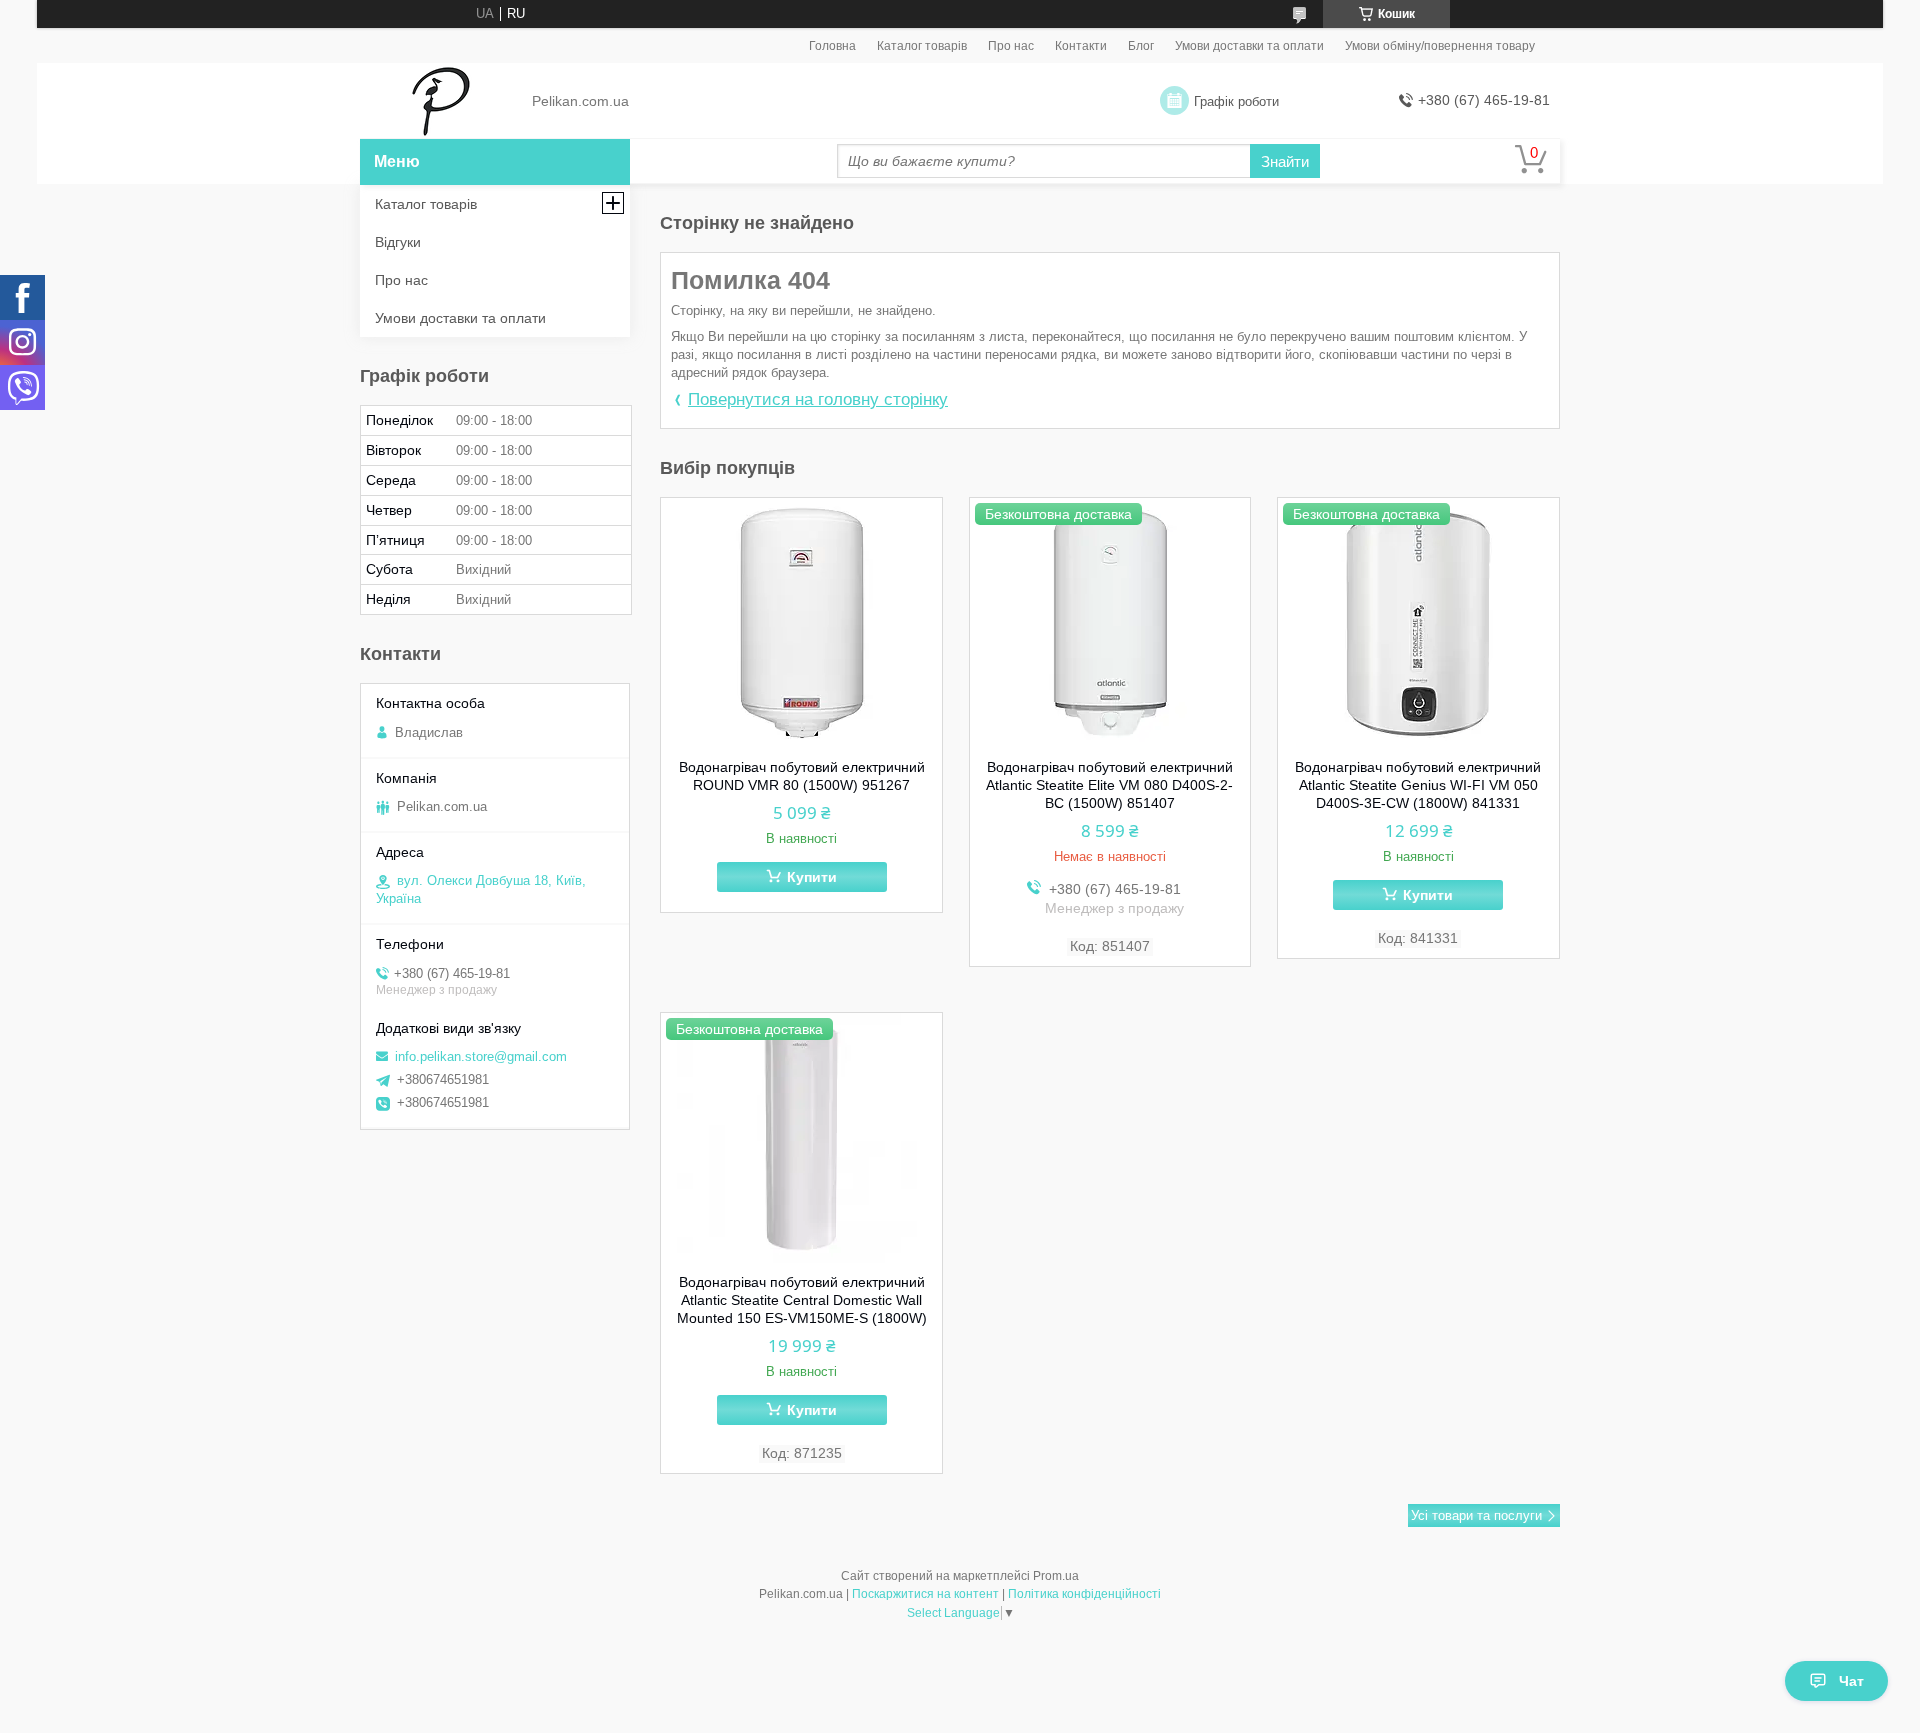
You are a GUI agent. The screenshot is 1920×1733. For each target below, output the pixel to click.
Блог (1141, 46)
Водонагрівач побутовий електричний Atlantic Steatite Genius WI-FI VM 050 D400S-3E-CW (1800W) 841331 (1418, 785)
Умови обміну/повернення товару (1440, 46)
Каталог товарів (922, 46)
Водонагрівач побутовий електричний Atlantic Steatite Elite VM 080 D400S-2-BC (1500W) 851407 (1109, 785)
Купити (812, 877)
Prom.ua (1056, 1576)
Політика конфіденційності (1084, 1594)
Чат (1851, 1681)
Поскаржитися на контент (925, 1594)
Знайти (1285, 161)
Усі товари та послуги (1476, 1515)
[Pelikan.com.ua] (440, 102)
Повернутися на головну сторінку (818, 399)
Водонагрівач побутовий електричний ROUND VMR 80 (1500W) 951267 (802, 776)
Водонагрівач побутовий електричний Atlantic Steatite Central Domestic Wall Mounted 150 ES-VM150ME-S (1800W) (802, 1300)
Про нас (1011, 46)
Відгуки (398, 242)
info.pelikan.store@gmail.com (481, 1056)
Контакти (1081, 46)
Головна (832, 46)
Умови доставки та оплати (1249, 46)
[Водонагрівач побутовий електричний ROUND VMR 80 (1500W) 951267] (801, 623)
